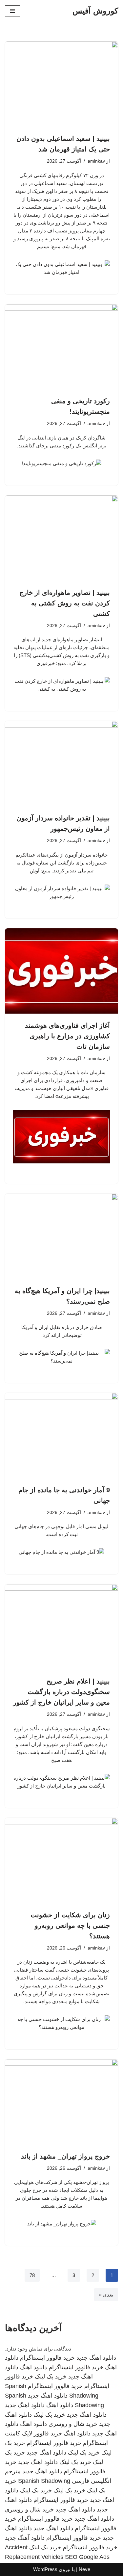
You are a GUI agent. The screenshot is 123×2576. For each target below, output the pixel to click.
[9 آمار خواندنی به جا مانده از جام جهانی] (61, 1435)
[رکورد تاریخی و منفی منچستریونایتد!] (61, 347)
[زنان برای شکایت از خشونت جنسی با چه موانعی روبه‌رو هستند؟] (61, 1860)
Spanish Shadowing (44, 2481)
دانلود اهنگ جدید (96, 2358)
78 (32, 2275)
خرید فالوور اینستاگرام (47, 2358)
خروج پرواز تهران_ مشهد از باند (65, 2156)
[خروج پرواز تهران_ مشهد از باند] (61, 2102)
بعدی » (106, 2295)
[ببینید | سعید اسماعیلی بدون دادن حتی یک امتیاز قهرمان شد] (61, 84)
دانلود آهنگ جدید (25, 2538)
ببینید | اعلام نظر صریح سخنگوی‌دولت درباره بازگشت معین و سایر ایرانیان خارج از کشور (61, 1692)
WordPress (45, 2569)
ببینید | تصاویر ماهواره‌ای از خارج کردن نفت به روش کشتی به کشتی (65, 603)
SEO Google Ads (87, 2557)
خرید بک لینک (51, 2377)
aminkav (96, 161)
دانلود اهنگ (33, 2367)
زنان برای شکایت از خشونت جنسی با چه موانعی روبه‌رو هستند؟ (70, 1925)
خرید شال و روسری (73, 2424)
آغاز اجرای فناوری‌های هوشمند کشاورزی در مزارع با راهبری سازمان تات (67, 1036)
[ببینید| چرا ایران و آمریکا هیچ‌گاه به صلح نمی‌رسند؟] (61, 1236)
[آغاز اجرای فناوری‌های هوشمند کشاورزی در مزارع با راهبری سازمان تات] (61, 971)
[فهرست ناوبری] (13, 11)
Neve (84, 2569)
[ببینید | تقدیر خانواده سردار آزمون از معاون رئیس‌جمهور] (61, 764)
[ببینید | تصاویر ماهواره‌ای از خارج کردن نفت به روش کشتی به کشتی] (61, 538)
